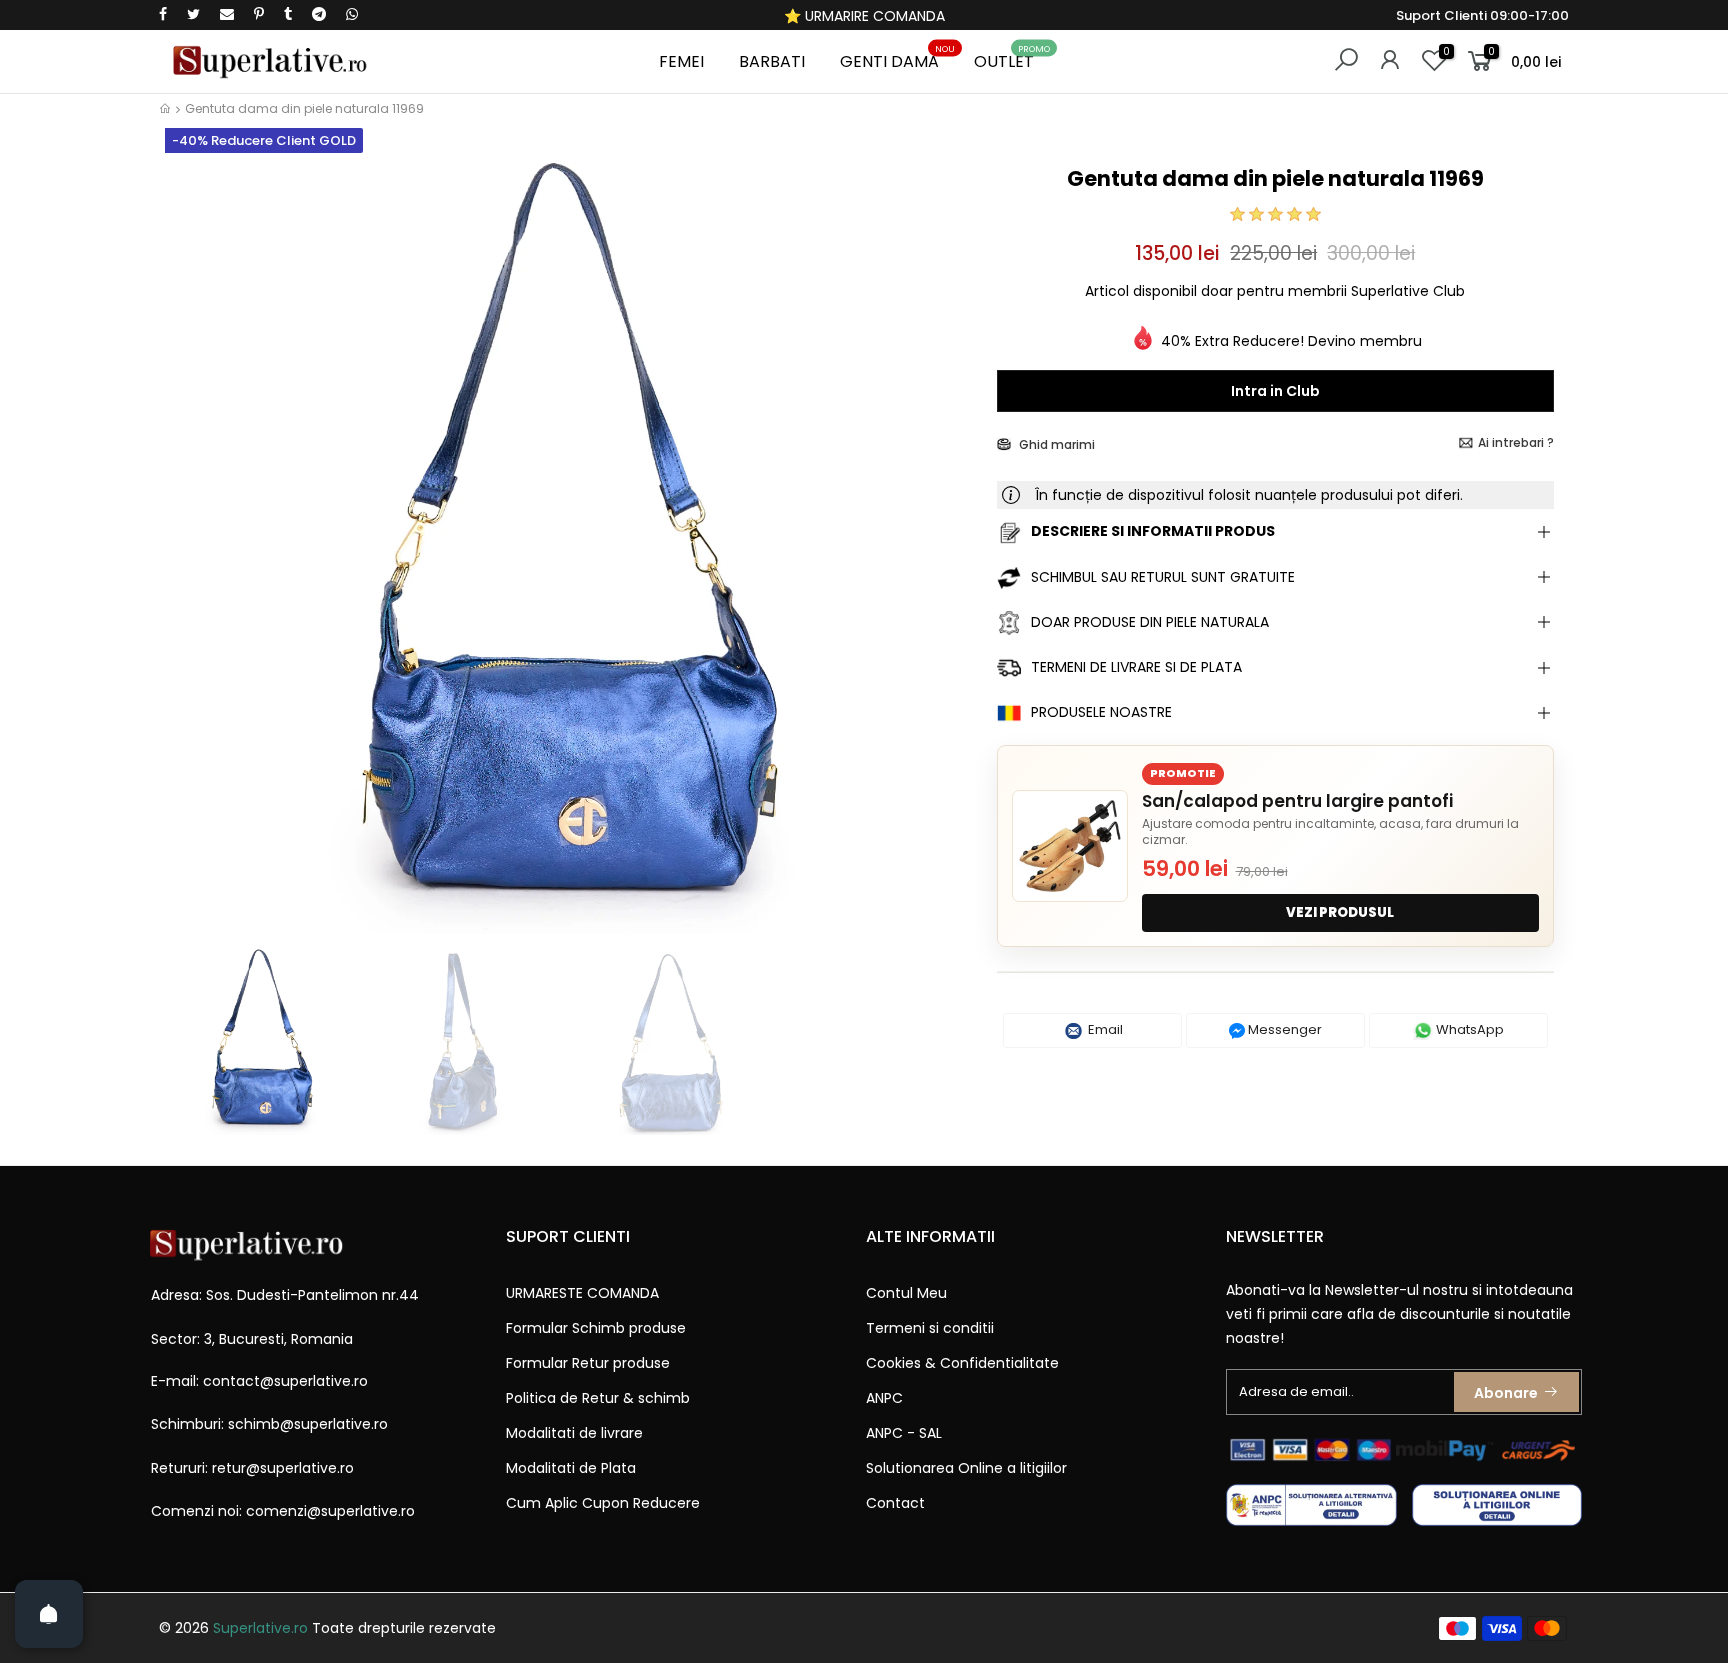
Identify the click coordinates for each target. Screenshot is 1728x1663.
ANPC (884, 1398)
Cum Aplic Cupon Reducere (603, 1503)
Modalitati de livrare (574, 1433)
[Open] (49, 1614)
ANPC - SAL (904, 1433)
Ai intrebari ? (1516, 442)
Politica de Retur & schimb (598, 1398)
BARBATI (772, 61)
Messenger (1283, 1029)
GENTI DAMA (897, 58)
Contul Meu (906, 1293)
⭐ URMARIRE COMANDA (864, 16)
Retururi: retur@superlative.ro (252, 1468)
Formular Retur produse (588, 1363)
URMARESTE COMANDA (582, 1293)
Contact (895, 1503)
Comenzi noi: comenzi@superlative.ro (283, 1511)
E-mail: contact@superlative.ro (259, 1381)
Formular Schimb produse (596, 1328)
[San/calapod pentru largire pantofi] (1070, 846)
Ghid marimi (1055, 444)
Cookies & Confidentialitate (962, 1363)
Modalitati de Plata (571, 1468)
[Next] (947, 547)
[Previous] (192, 547)
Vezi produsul (1340, 912)
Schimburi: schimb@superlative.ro (269, 1424)
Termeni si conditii (930, 1328)
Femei (681, 61)
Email (1104, 1029)
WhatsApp (1468, 1029)
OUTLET (1012, 58)
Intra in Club (1275, 391)
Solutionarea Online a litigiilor (966, 1468)
